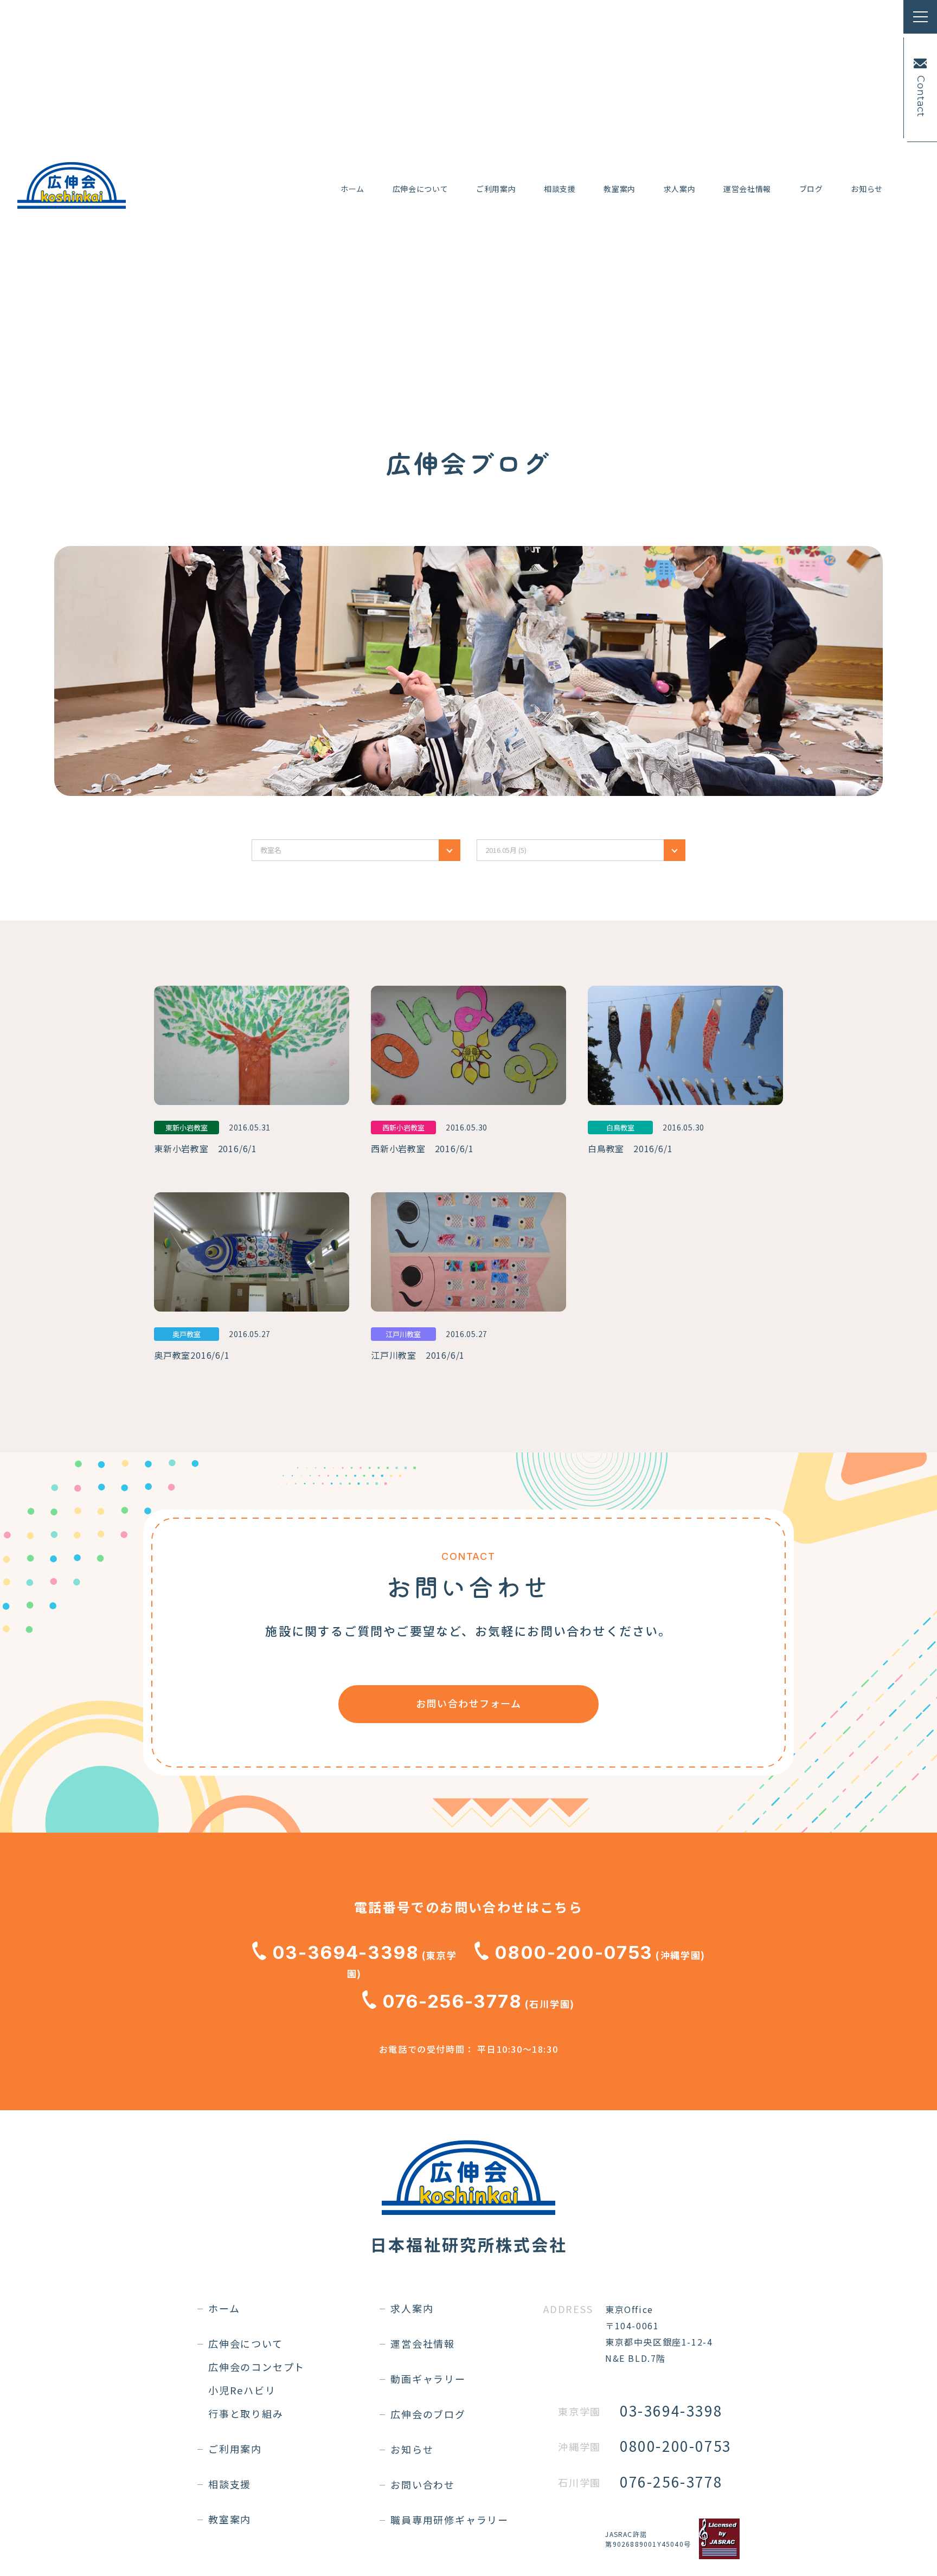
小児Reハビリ (242, 2390)
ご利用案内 (496, 189)
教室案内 (620, 189)
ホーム (352, 189)
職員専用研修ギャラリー (450, 2520)
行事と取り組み (246, 2413)
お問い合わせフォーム (468, 1703)
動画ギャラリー (428, 2379)
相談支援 (560, 189)
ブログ (811, 189)
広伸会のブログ (428, 2414)
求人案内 (680, 189)
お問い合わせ (423, 2484)
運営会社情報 (747, 189)
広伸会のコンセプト (256, 2367)
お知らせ (867, 189)
